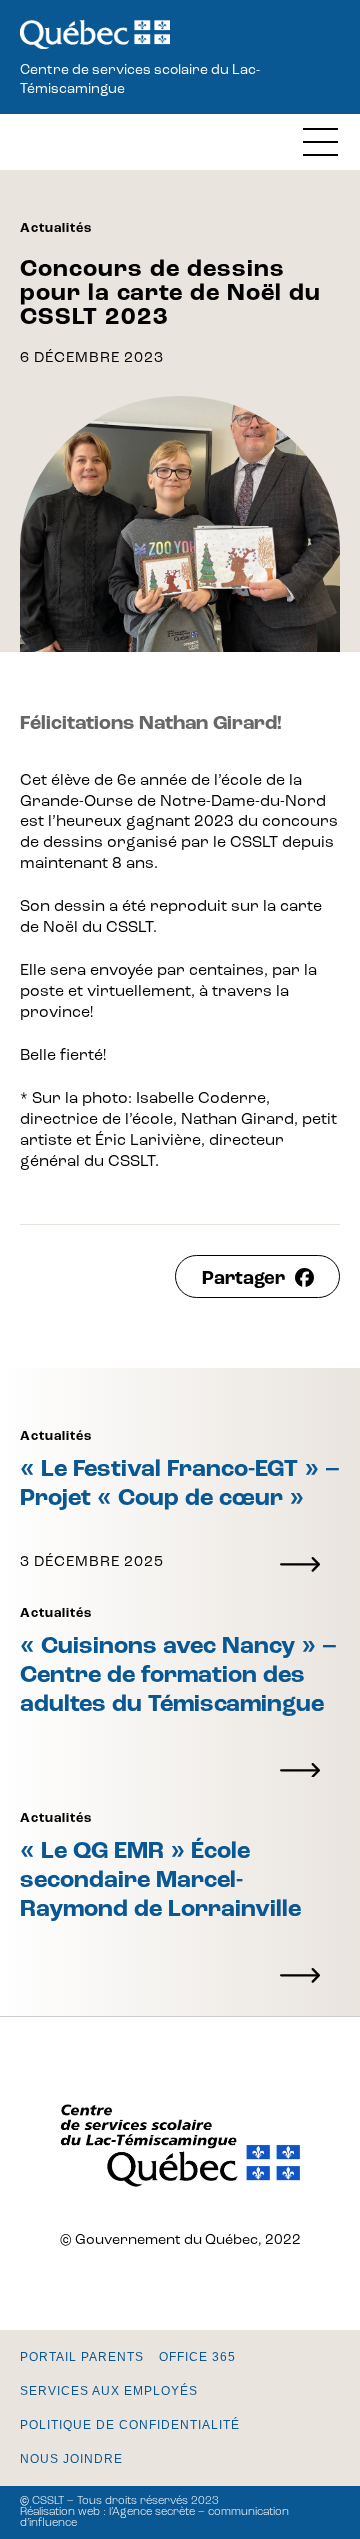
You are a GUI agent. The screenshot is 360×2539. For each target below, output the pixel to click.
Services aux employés (109, 2391)
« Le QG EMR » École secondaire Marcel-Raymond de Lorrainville (160, 1881)
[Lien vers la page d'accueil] (95, 36)
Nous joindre (71, 2459)
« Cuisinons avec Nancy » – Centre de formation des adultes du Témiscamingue (178, 1676)
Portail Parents (82, 2357)
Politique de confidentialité (130, 2425)
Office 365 (197, 2357)
